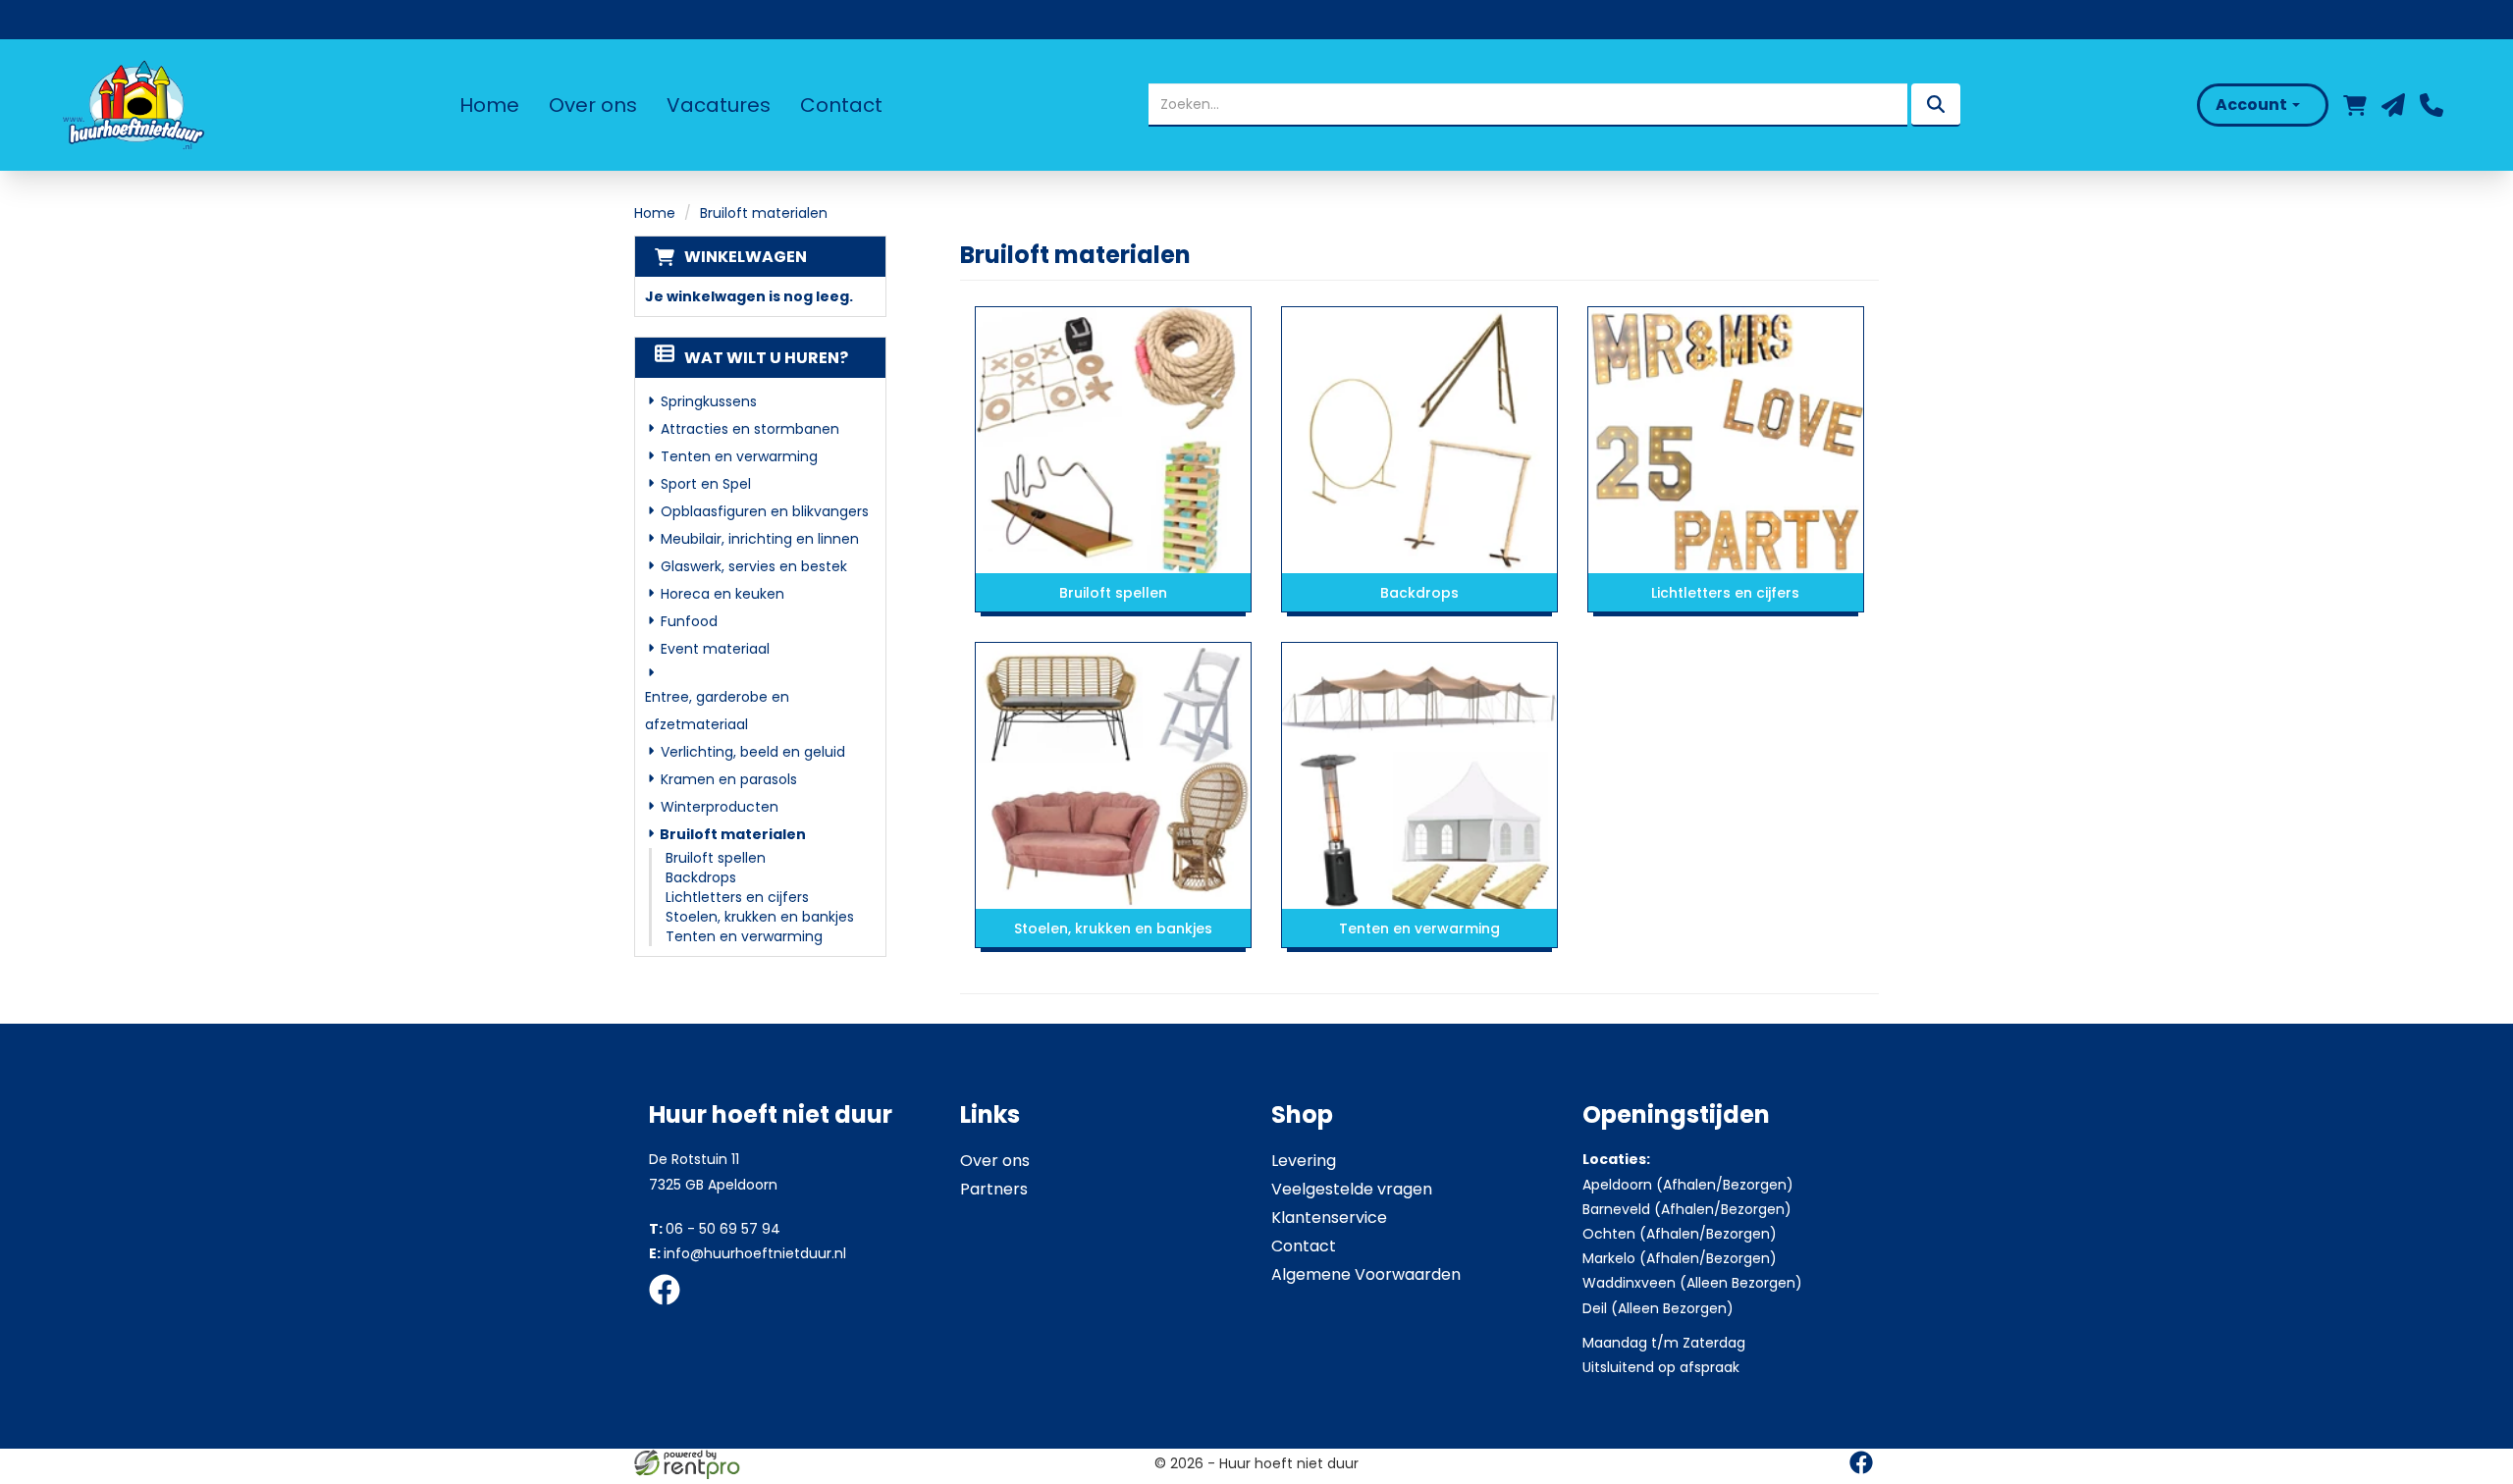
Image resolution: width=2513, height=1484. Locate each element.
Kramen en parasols (729, 779)
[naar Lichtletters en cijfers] (1726, 440)
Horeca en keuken (722, 594)
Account (2253, 105)
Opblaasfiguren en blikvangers (765, 511)
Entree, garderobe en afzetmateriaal (717, 711)
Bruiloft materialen (733, 834)
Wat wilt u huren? (766, 358)
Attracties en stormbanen (750, 429)
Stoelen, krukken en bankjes (760, 917)
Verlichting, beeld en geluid (753, 752)
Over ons (593, 105)
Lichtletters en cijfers (737, 897)
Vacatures (719, 105)
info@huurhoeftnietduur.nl (748, 1253)
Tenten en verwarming (739, 456)
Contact (841, 105)
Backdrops (701, 877)
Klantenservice (1329, 1218)
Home (489, 105)
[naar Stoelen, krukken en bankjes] (1113, 775)
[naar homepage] (132, 105)
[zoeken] (1936, 105)
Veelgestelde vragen (1352, 1189)
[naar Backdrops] (1419, 440)
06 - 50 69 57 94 (715, 1229)
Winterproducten (720, 807)
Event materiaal (715, 649)
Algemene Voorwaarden (1366, 1274)
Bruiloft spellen (716, 858)
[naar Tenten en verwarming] (1419, 775)
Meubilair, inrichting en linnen (760, 539)
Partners (994, 1189)
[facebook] (670, 1308)
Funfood (689, 621)
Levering (1304, 1161)
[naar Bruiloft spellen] (1113, 440)
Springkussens (709, 401)
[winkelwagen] (2355, 105)
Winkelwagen (746, 257)
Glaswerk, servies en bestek (754, 566)
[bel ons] (2432, 105)
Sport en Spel (706, 484)
